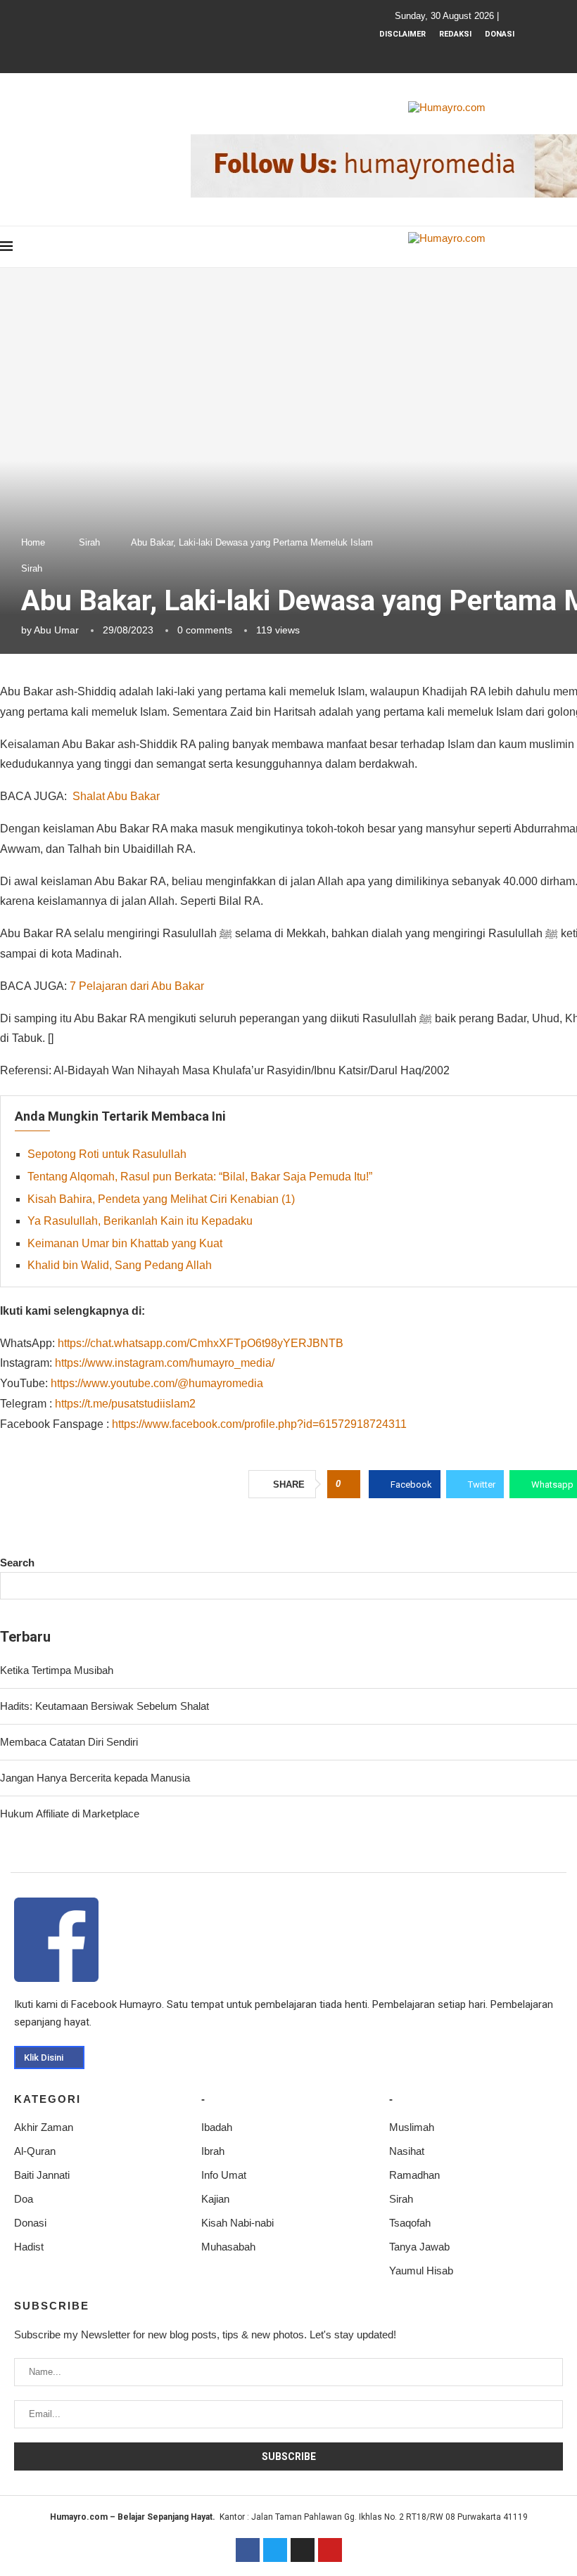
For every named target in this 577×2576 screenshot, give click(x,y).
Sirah (89, 542)
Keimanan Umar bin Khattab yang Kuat (125, 1243)
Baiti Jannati (42, 2175)
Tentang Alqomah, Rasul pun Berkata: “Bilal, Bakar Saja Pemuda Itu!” (200, 1177)
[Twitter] (275, 2550)
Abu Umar (56, 630)
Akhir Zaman (44, 2127)
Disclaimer (402, 34)
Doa (24, 2199)
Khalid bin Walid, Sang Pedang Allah (120, 1265)
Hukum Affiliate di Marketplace (70, 1814)
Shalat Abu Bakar (116, 796)
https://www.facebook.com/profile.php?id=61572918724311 (259, 1424)
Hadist (29, 2247)
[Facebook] (417, 53)
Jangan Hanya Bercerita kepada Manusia (95, 1778)
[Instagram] (436, 53)
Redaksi (455, 34)
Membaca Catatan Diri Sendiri (69, 1742)
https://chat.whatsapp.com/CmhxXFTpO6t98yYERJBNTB (201, 1343)
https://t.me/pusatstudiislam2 (125, 1404)
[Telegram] (493, 53)
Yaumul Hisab (421, 2271)
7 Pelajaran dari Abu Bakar (137, 986)
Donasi (500, 34)
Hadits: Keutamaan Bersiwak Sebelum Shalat (104, 1706)
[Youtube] (455, 53)
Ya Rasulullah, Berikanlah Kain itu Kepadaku (140, 1221)
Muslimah (412, 2127)
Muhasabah (228, 2247)
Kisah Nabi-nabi (237, 2223)
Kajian (215, 2199)
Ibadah (217, 2127)
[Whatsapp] (474, 53)
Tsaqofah (410, 2223)
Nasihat (407, 2151)
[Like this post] (348, 1484)
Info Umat (224, 2175)
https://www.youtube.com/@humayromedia (157, 1383)
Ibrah (213, 2151)
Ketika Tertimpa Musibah (57, 1670)
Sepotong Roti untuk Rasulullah (107, 1154)
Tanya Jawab (419, 2247)
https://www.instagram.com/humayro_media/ (165, 1363)
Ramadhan (414, 2175)
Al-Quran (35, 2151)
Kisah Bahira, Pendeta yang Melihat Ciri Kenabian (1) (161, 1199)
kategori (47, 2099)
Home (33, 542)
